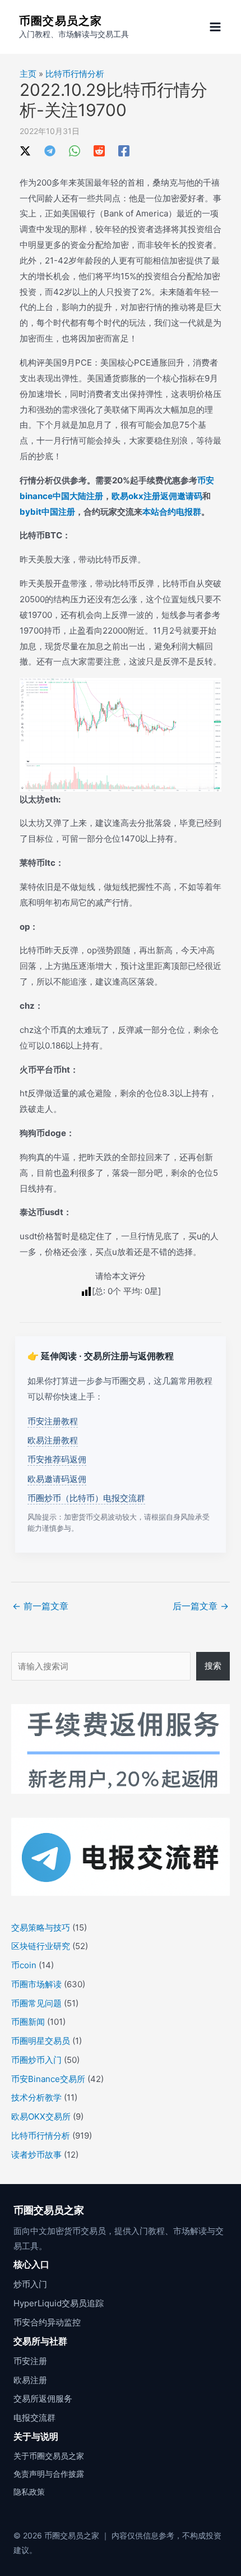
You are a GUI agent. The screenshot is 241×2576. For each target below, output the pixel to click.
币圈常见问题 (36, 2003)
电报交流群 (34, 2418)
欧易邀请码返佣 (57, 1479)
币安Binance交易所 (48, 2079)
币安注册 (30, 2361)
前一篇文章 (40, 1606)
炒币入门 (30, 2284)
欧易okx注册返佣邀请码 (157, 496)
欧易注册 (30, 2380)
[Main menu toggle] (215, 27)
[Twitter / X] (25, 151)
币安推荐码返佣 (57, 1459)
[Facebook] (124, 151)
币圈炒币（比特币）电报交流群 (86, 1498)
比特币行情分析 (75, 74)
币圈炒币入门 (36, 2060)
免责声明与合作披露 (49, 2474)
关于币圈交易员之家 (49, 2456)
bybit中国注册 (47, 512)
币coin (24, 1965)
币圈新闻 (28, 2022)
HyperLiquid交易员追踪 (59, 2303)
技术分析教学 (36, 2097)
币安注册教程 (53, 1421)
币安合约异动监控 (47, 2322)
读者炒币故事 (36, 2155)
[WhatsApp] (75, 151)
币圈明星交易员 (41, 2041)
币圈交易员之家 (61, 21)
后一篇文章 (201, 1606)
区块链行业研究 (41, 1946)
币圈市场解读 (36, 1984)
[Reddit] (99, 151)
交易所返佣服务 (43, 2399)
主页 (28, 74)
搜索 (213, 1666)
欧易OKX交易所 (41, 2116)
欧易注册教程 (53, 1440)
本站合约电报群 (172, 512)
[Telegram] (50, 151)
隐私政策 (29, 2492)
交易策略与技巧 (41, 1928)
